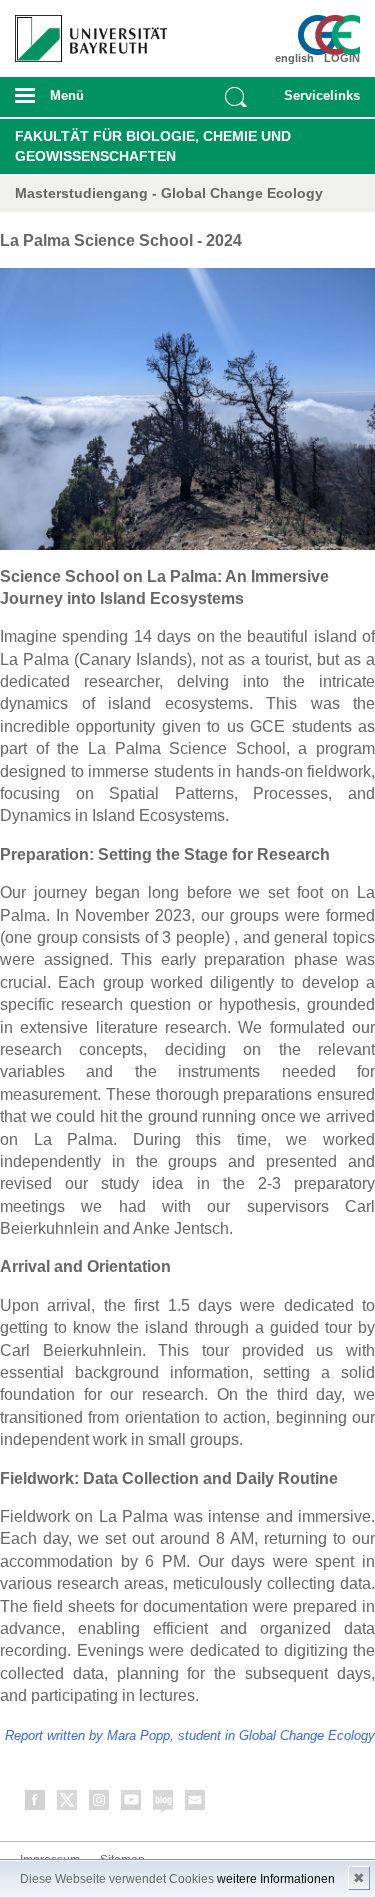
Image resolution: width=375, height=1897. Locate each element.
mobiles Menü (83, 102)
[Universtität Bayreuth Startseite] (84, 31)
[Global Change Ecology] (332, 35)
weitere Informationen (276, 1879)
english (294, 58)
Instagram (100, 1803)
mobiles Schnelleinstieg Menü (318, 102)
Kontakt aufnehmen (196, 1803)
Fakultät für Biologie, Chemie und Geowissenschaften (153, 146)
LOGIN (342, 58)
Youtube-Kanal (132, 1803)
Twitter (68, 1803)
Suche (236, 97)
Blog (164, 1803)
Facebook (36, 1803)
